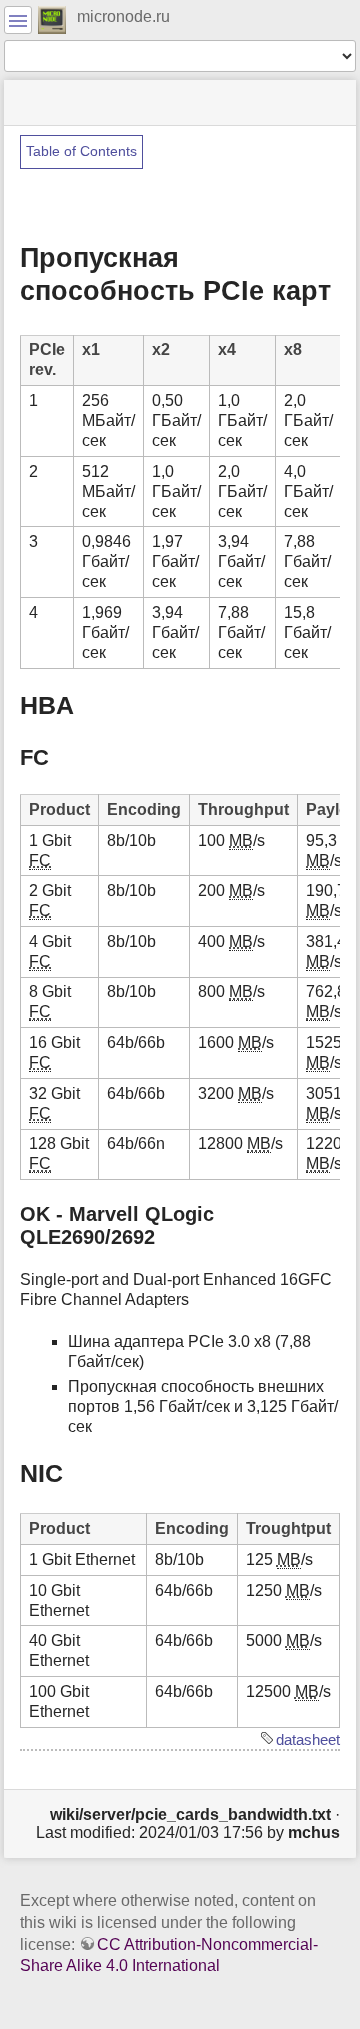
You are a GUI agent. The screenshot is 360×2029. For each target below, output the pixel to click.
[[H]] (52, 19)
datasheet (308, 1739)
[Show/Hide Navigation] (18, 20)
